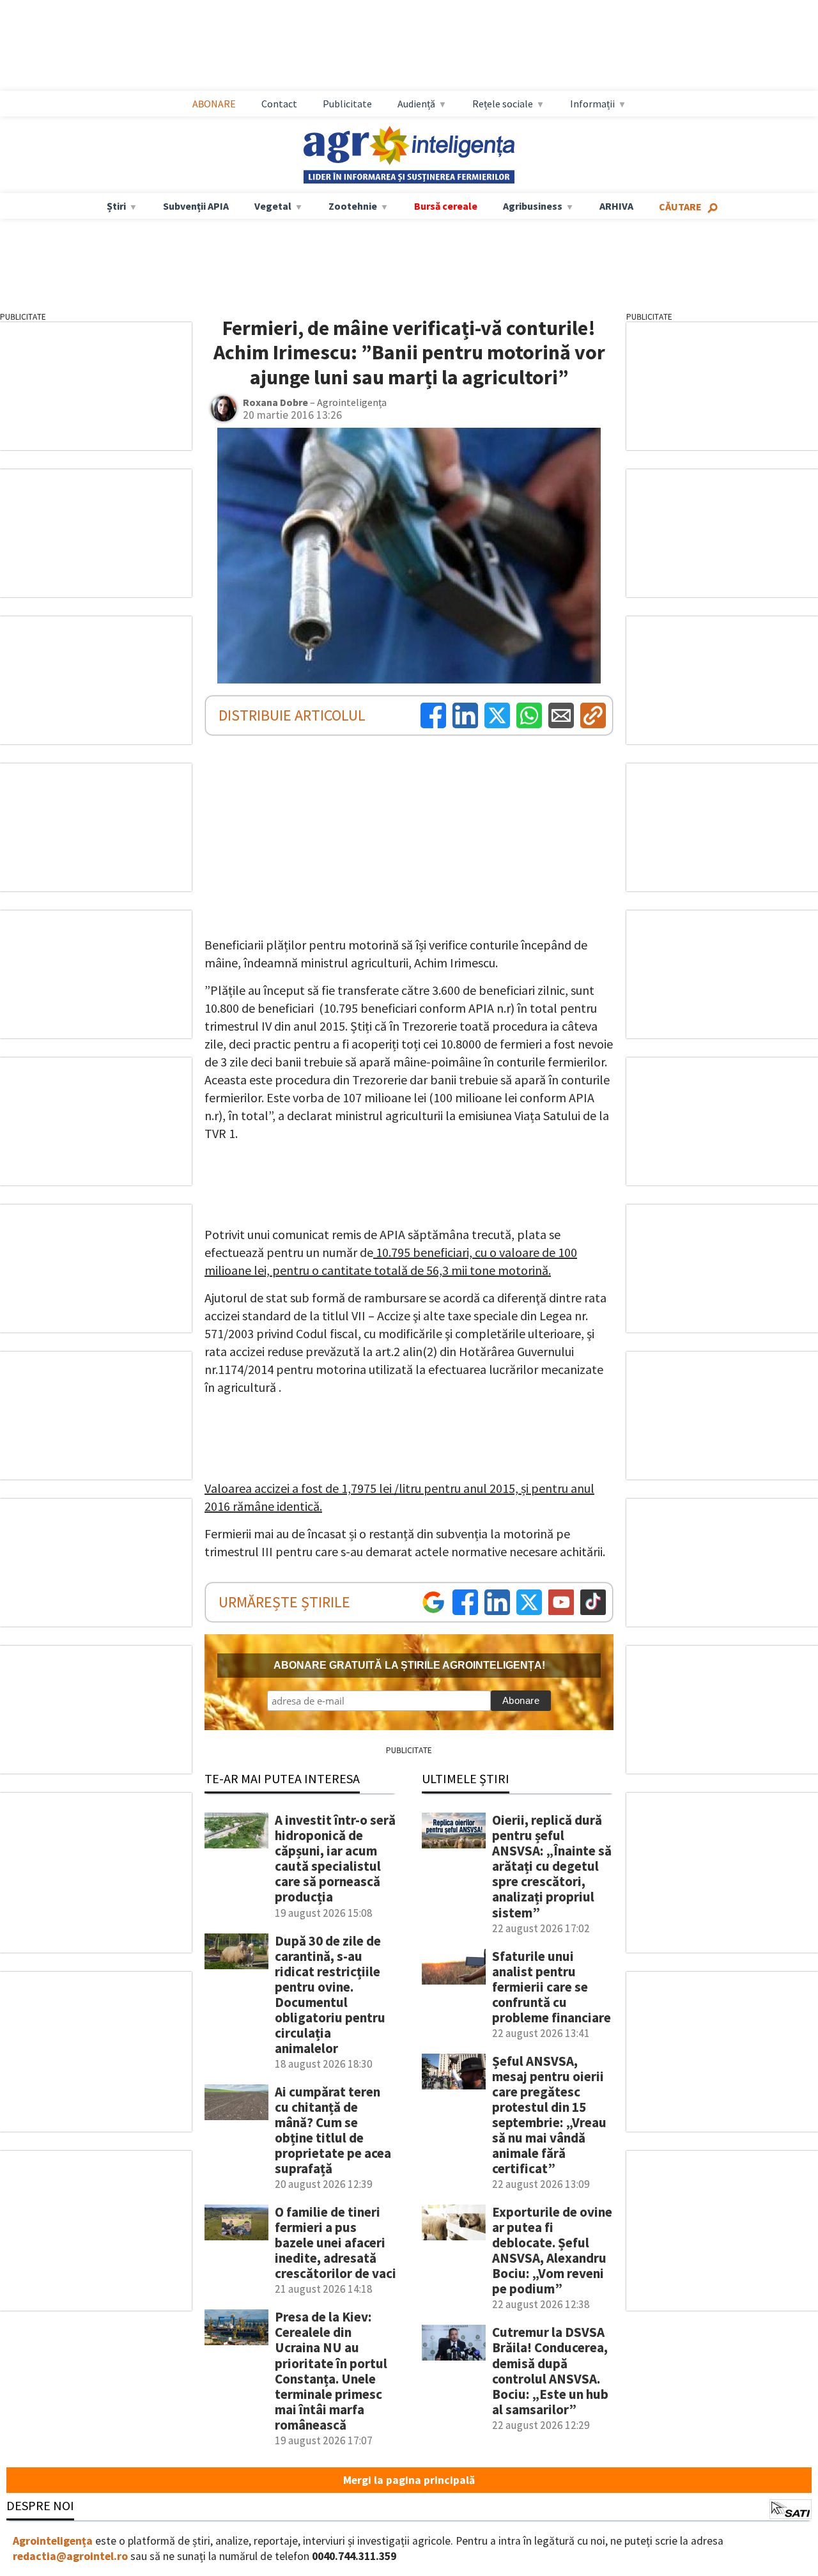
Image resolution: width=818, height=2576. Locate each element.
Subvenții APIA (196, 206)
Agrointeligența (53, 2541)
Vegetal (273, 206)
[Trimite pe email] (561, 715)
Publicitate (347, 104)
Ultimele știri (466, 1778)
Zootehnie (353, 206)
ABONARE (214, 104)
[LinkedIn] (465, 715)
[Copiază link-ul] (593, 715)
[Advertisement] (422, 45)
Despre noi (40, 2505)
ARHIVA (616, 206)
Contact (279, 104)
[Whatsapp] (529, 715)
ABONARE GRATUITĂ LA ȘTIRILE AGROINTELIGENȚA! (409, 1665)
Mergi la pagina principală (409, 2480)
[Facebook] (433, 715)
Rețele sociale (503, 104)
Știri (116, 206)
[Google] (433, 1602)
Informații (592, 104)
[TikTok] (593, 1602)
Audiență (416, 104)
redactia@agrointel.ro (70, 2556)
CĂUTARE (680, 207)
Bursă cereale (446, 206)
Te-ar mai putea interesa (282, 1778)
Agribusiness (533, 206)
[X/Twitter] (529, 1602)
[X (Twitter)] (497, 715)
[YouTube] (561, 1602)
